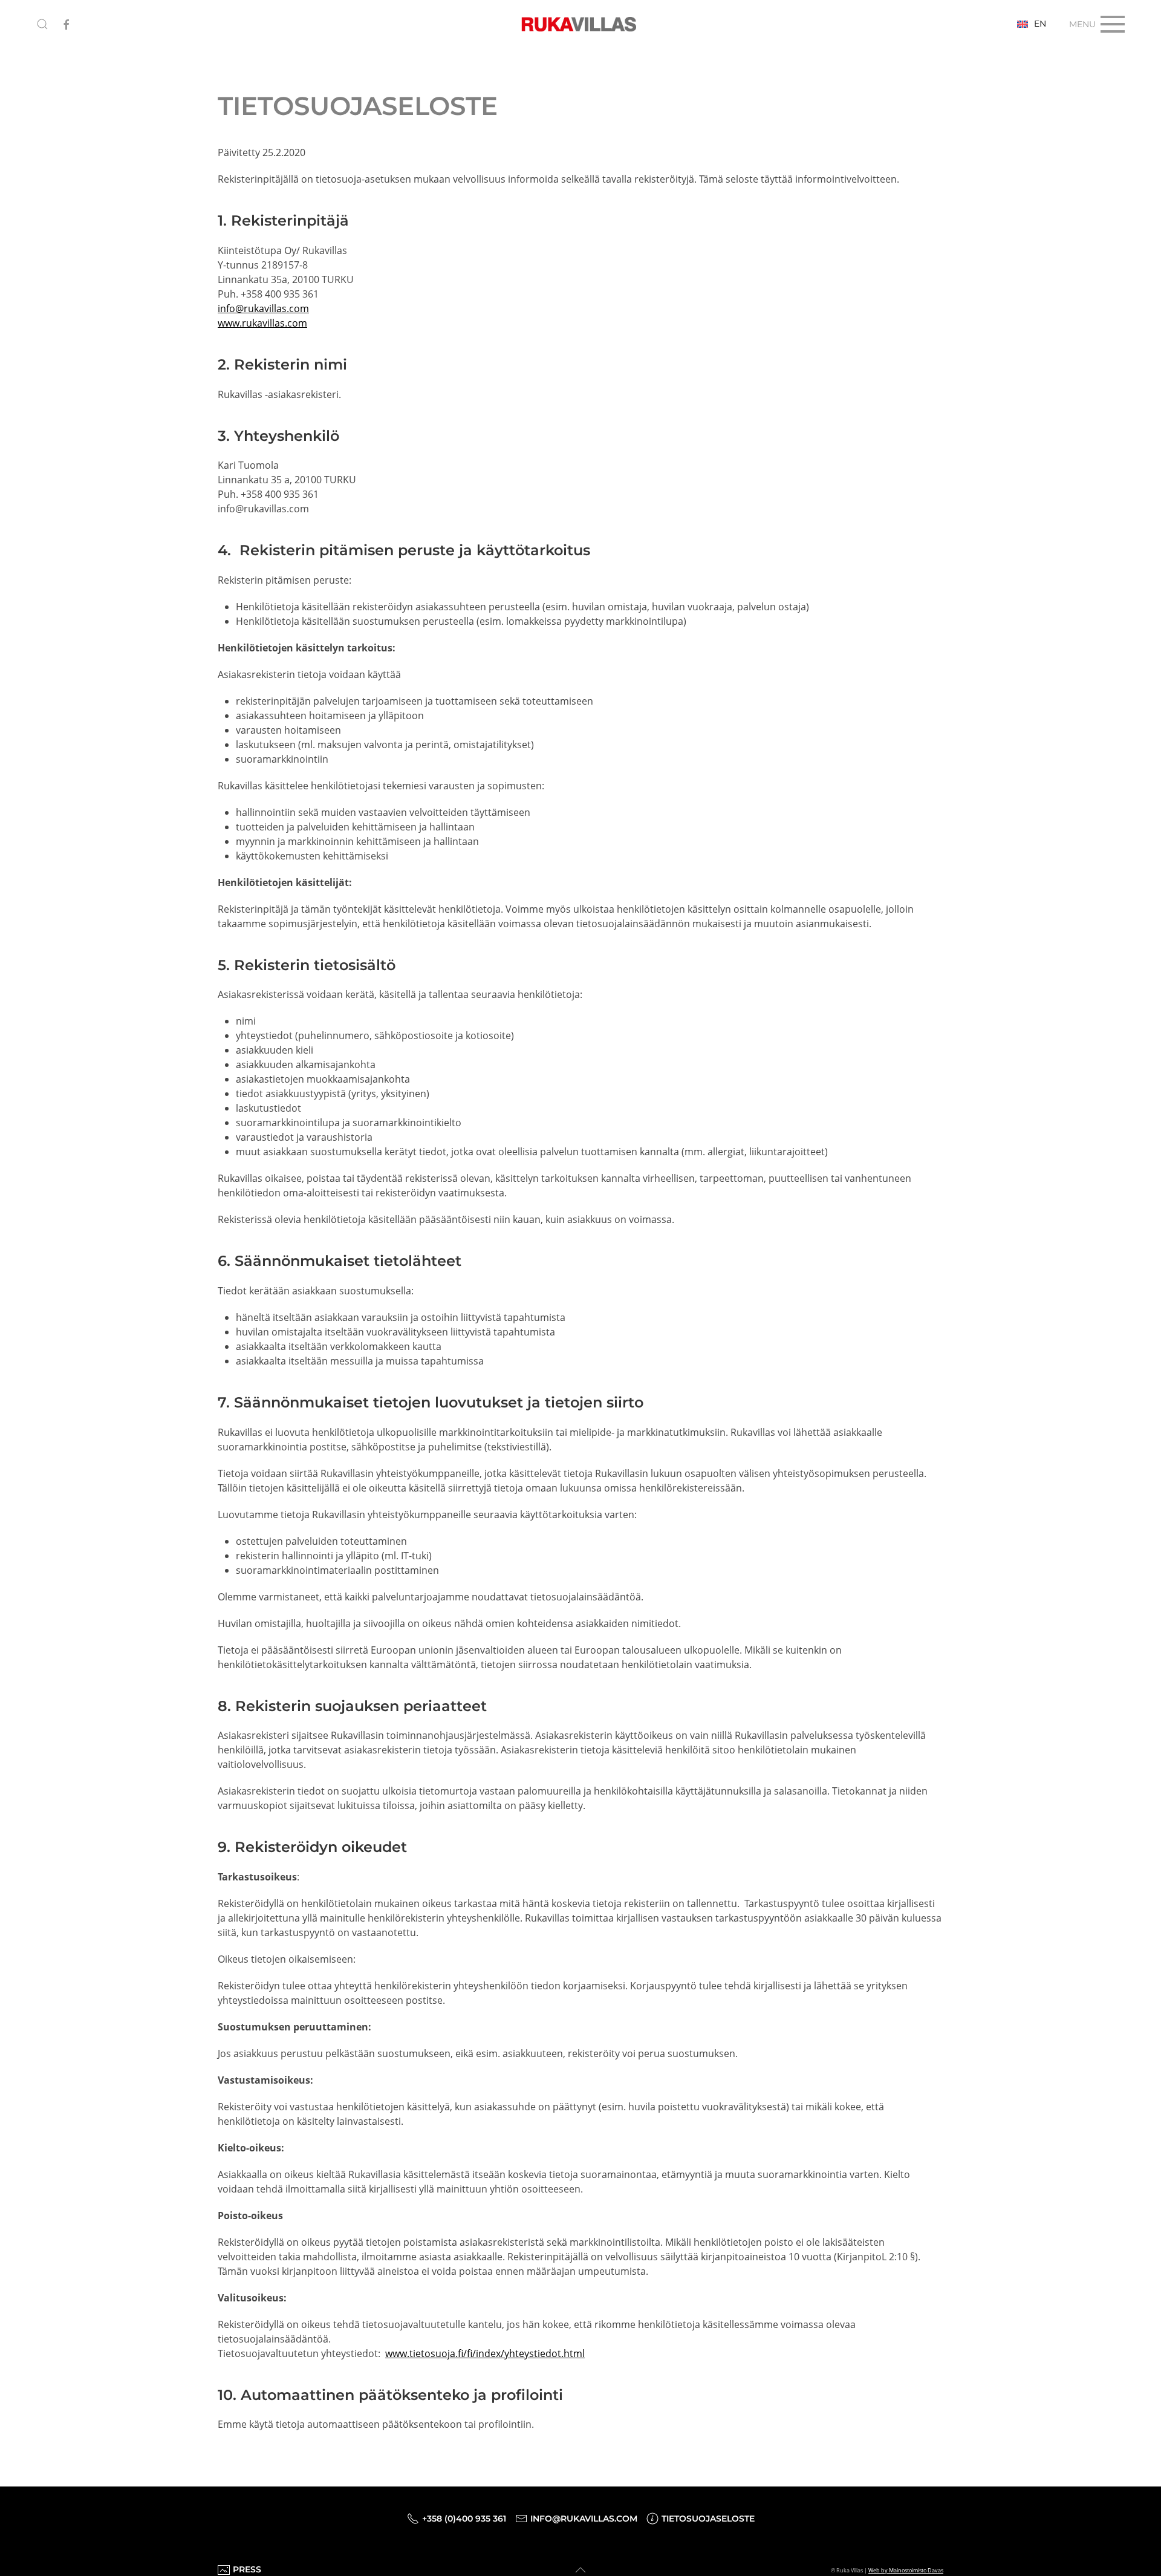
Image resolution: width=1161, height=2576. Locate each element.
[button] (42, 24)
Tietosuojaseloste (708, 2519)
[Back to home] (580, 24)
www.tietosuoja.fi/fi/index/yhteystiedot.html (485, 2353)
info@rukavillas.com (263, 308)
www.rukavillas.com (262, 323)
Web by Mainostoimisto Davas (906, 2570)
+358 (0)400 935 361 (464, 2519)
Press (247, 2569)
